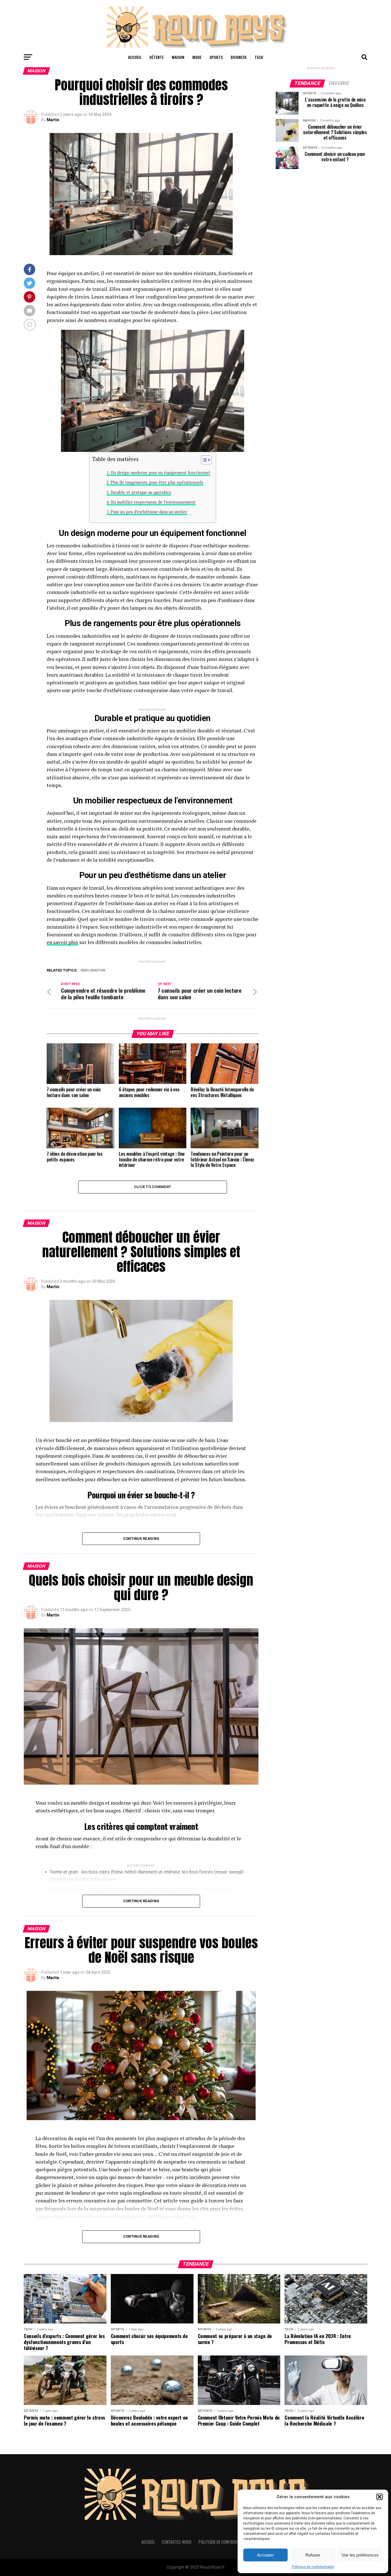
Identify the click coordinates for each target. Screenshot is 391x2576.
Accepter (265, 2555)
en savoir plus (62, 942)
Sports (216, 57)
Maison (178, 57)
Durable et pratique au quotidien (141, 492)
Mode (197, 57)
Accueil (135, 57)
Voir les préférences (360, 2555)
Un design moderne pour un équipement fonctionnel (160, 473)
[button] (380, 2497)
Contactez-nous (177, 2542)
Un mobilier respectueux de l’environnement (153, 502)
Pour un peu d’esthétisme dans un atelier (149, 512)
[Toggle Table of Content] (203, 460)
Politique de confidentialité (313, 2567)
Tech (259, 57)
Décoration (94, 971)
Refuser (313, 2555)
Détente (157, 57)
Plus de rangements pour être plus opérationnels (157, 482)
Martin (53, 120)
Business (239, 57)
